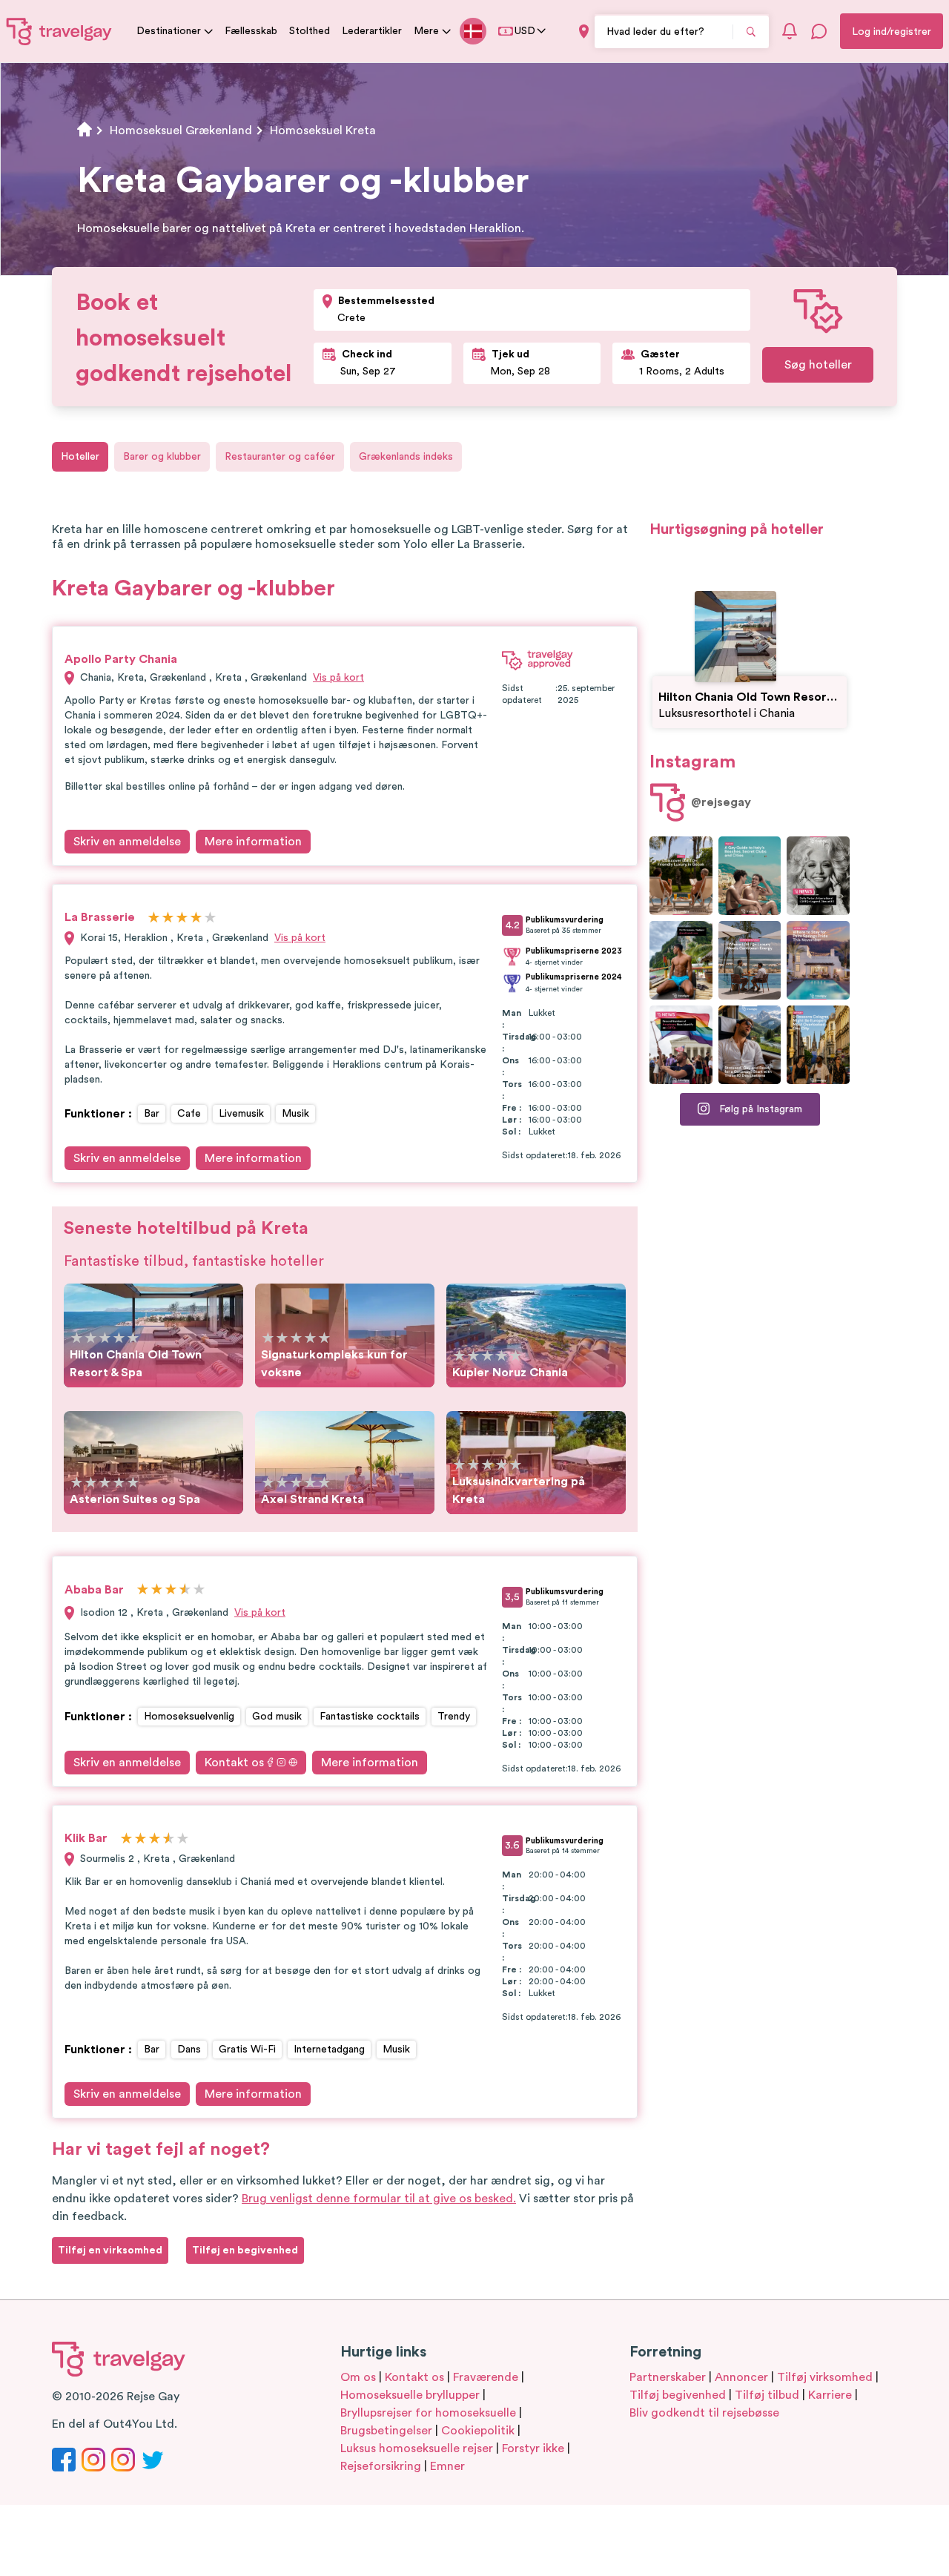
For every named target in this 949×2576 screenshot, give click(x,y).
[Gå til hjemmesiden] (59, 31)
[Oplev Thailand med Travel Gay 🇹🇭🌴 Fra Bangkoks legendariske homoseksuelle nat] (681, 960)
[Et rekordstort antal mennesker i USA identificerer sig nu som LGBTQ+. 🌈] (681, 1045)
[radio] (154, 918)
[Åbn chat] (819, 31)
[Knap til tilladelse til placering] (584, 32)
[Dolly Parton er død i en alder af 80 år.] (818, 876)
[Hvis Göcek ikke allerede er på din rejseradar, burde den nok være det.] (681, 876)
